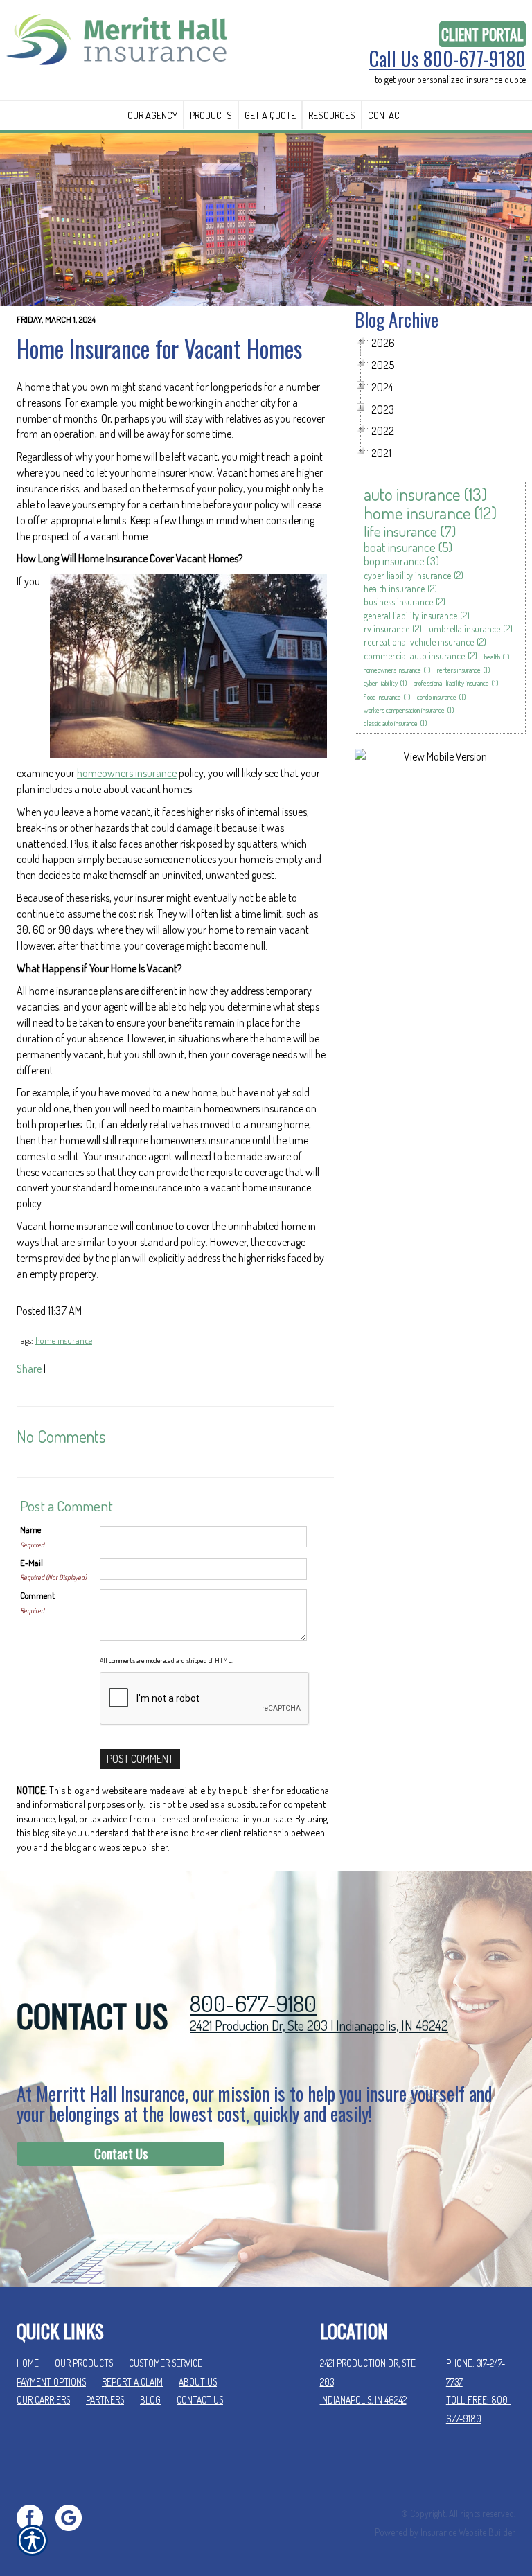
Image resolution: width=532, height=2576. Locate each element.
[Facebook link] (35, 2516)
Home (28, 2363)
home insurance (64, 1340)
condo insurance (437, 697)
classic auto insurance (391, 723)
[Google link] (74, 2516)
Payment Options (51, 2382)
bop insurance (394, 561)
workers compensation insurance (404, 710)
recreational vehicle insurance (419, 642)
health (492, 657)
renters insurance (459, 670)
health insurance (394, 588)
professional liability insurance (451, 683)
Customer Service (166, 2363)
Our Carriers (43, 2400)
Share (29, 1369)
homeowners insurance (127, 773)
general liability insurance (410, 615)
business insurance (398, 602)
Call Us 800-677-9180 (447, 59)
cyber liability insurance (407, 575)
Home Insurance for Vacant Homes (159, 348)
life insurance (400, 531)
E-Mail (32, 1563)
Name (30, 1529)
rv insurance (387, 629)
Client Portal (482, 34)
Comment (37, 1595)
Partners (105, 2400)
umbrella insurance (464, 629)
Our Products (84, 2363)
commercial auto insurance (414, 656)
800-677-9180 (253, 2004)
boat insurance (400, 547)
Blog (150, 2400)
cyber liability (381, 683)
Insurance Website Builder (468, 2532)
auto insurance (412, 494)
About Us (198, 2382)
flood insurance (382, 697)
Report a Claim (132, 2382)
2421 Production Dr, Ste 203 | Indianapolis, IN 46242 (319, 2025)
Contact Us (121, 2153)
